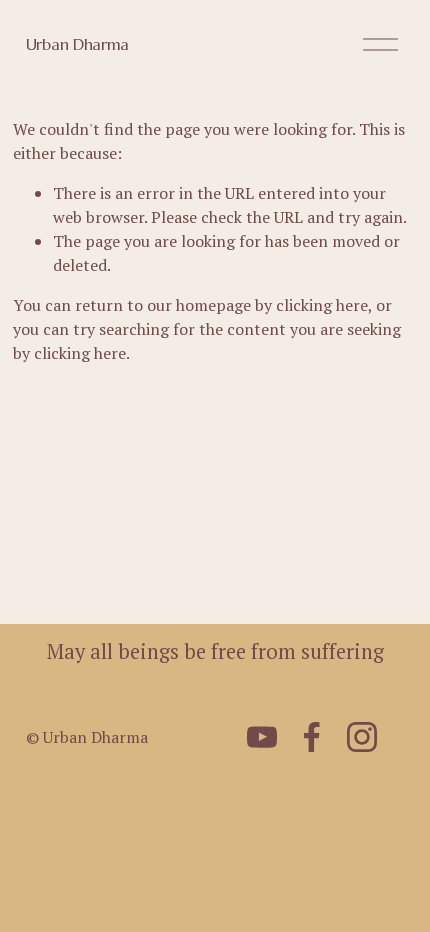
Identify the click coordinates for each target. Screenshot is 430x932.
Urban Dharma (77, 44)
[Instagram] (362, 737)
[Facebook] (312, 737)
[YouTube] (262, 737)
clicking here (322, 305)
